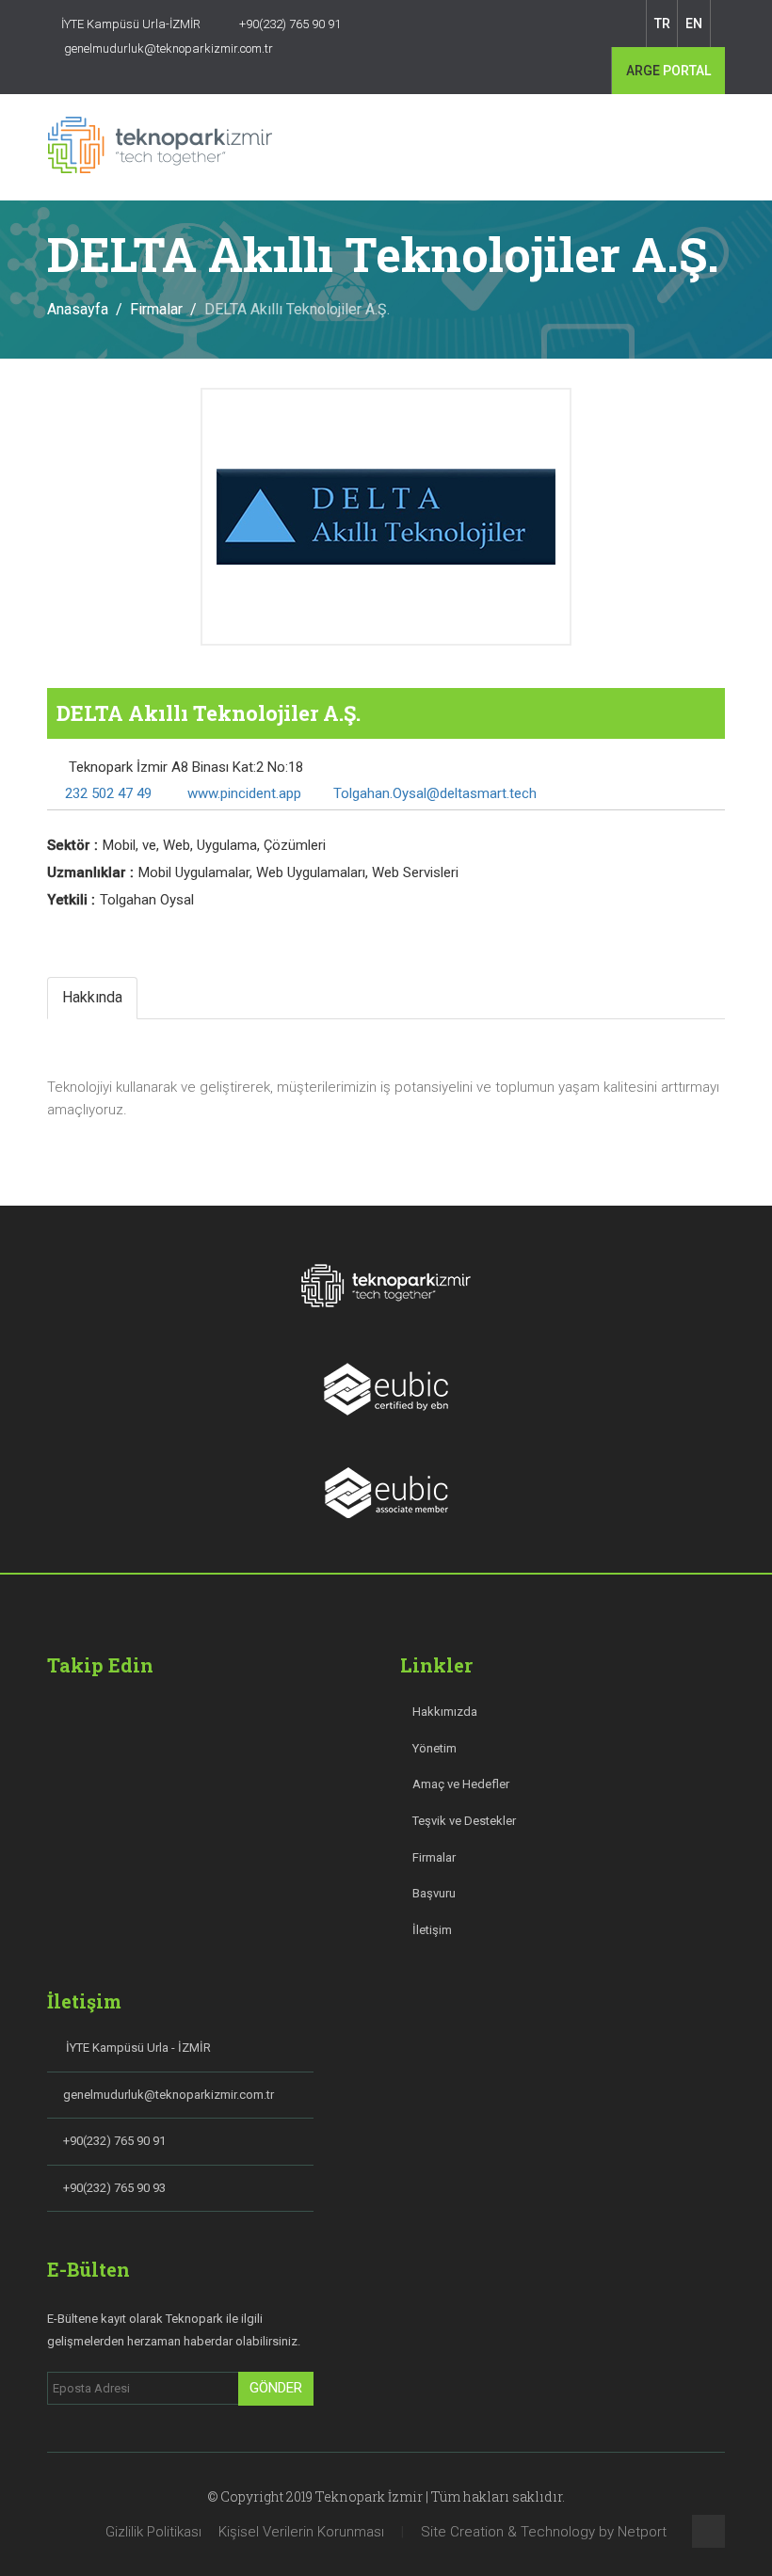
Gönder (276, 2388)
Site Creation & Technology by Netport (544, 2532)
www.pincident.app (242, 793)
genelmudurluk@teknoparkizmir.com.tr (169, 2095)
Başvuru (433, 1893)
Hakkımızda (443, 1712)
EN (694, 24)
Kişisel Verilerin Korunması (301, 2532)
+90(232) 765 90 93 (114, 2188)
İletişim (431, 1930)
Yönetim (433, 1748)
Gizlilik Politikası (153, 2532)
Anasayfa (78, 309)
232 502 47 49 (108, 793)
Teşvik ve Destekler (463, 1821)
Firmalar (156, 309)
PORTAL (668, 71)
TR (662, 24)
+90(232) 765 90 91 (114, 2141)
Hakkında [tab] (92, 997)
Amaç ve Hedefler (459, 1784)
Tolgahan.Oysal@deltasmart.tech (435, 793)
